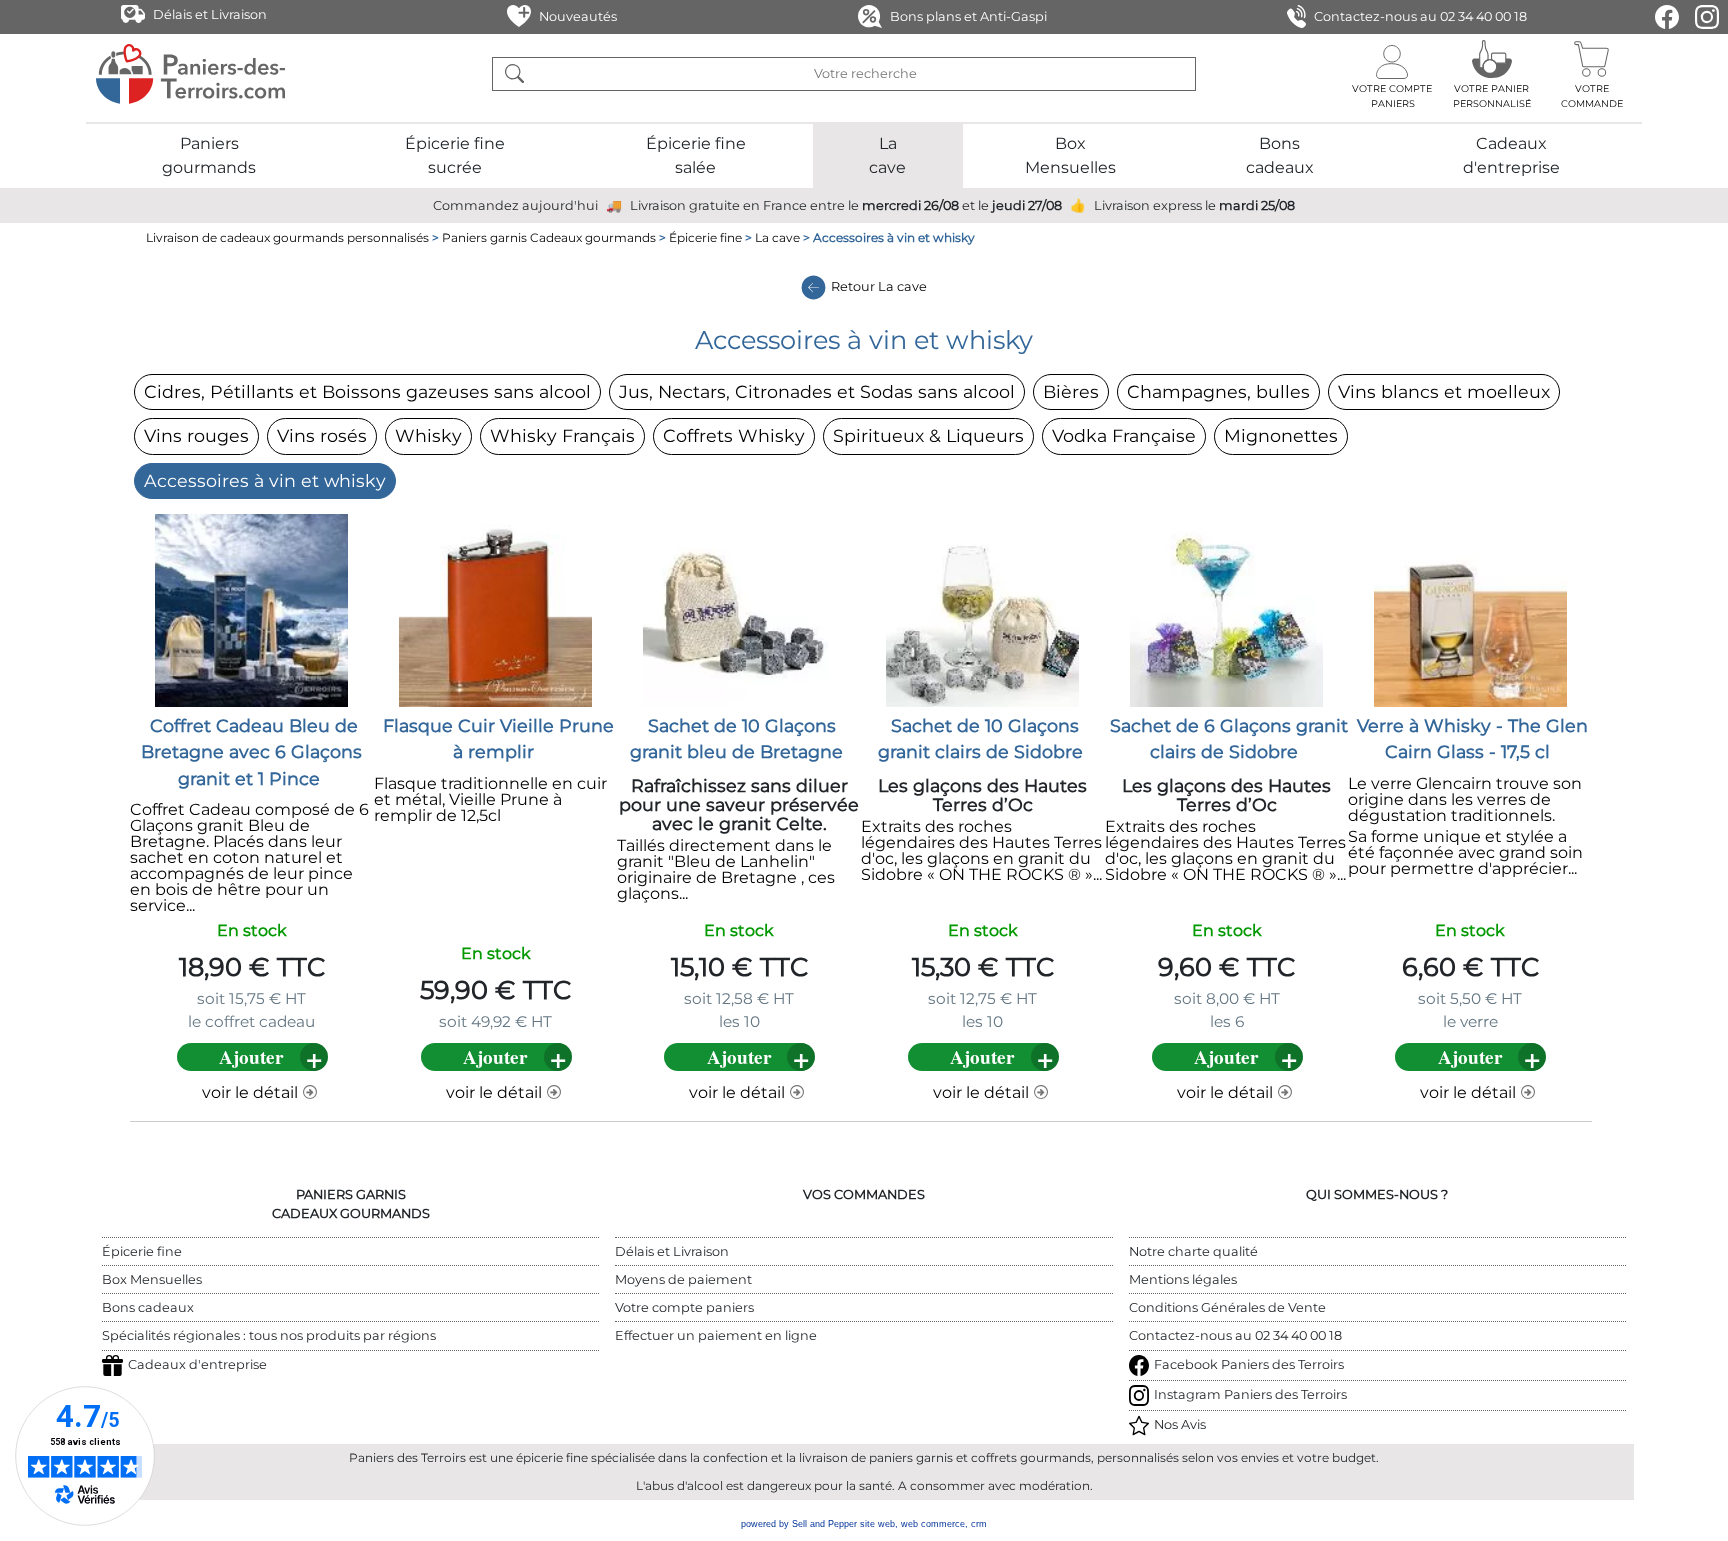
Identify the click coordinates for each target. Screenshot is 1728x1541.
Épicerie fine (705, 237)
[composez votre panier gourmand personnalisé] (1492, 74)
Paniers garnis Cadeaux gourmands (549, 237)
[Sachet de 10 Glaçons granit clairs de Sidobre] (982, 609)
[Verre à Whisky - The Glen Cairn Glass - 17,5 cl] (1470, 609)
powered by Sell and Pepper (799, 1524)
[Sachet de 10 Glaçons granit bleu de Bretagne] (739, 609)
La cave (777, 237)
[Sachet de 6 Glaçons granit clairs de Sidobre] (1226, 609)
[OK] (514, 74)
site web (877, 1524)
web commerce (933, 1524)
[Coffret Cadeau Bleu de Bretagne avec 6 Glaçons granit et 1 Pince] (251, 609)
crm (979, 1524)
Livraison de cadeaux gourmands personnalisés (287, 237)
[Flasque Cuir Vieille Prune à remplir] (495, 609)
